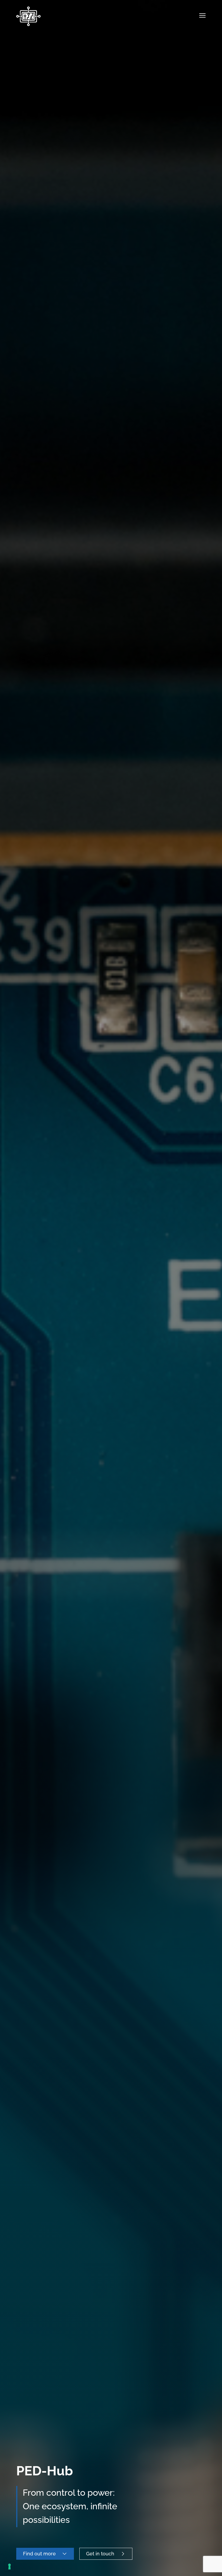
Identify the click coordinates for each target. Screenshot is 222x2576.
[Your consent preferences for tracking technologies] (9, 2567)
